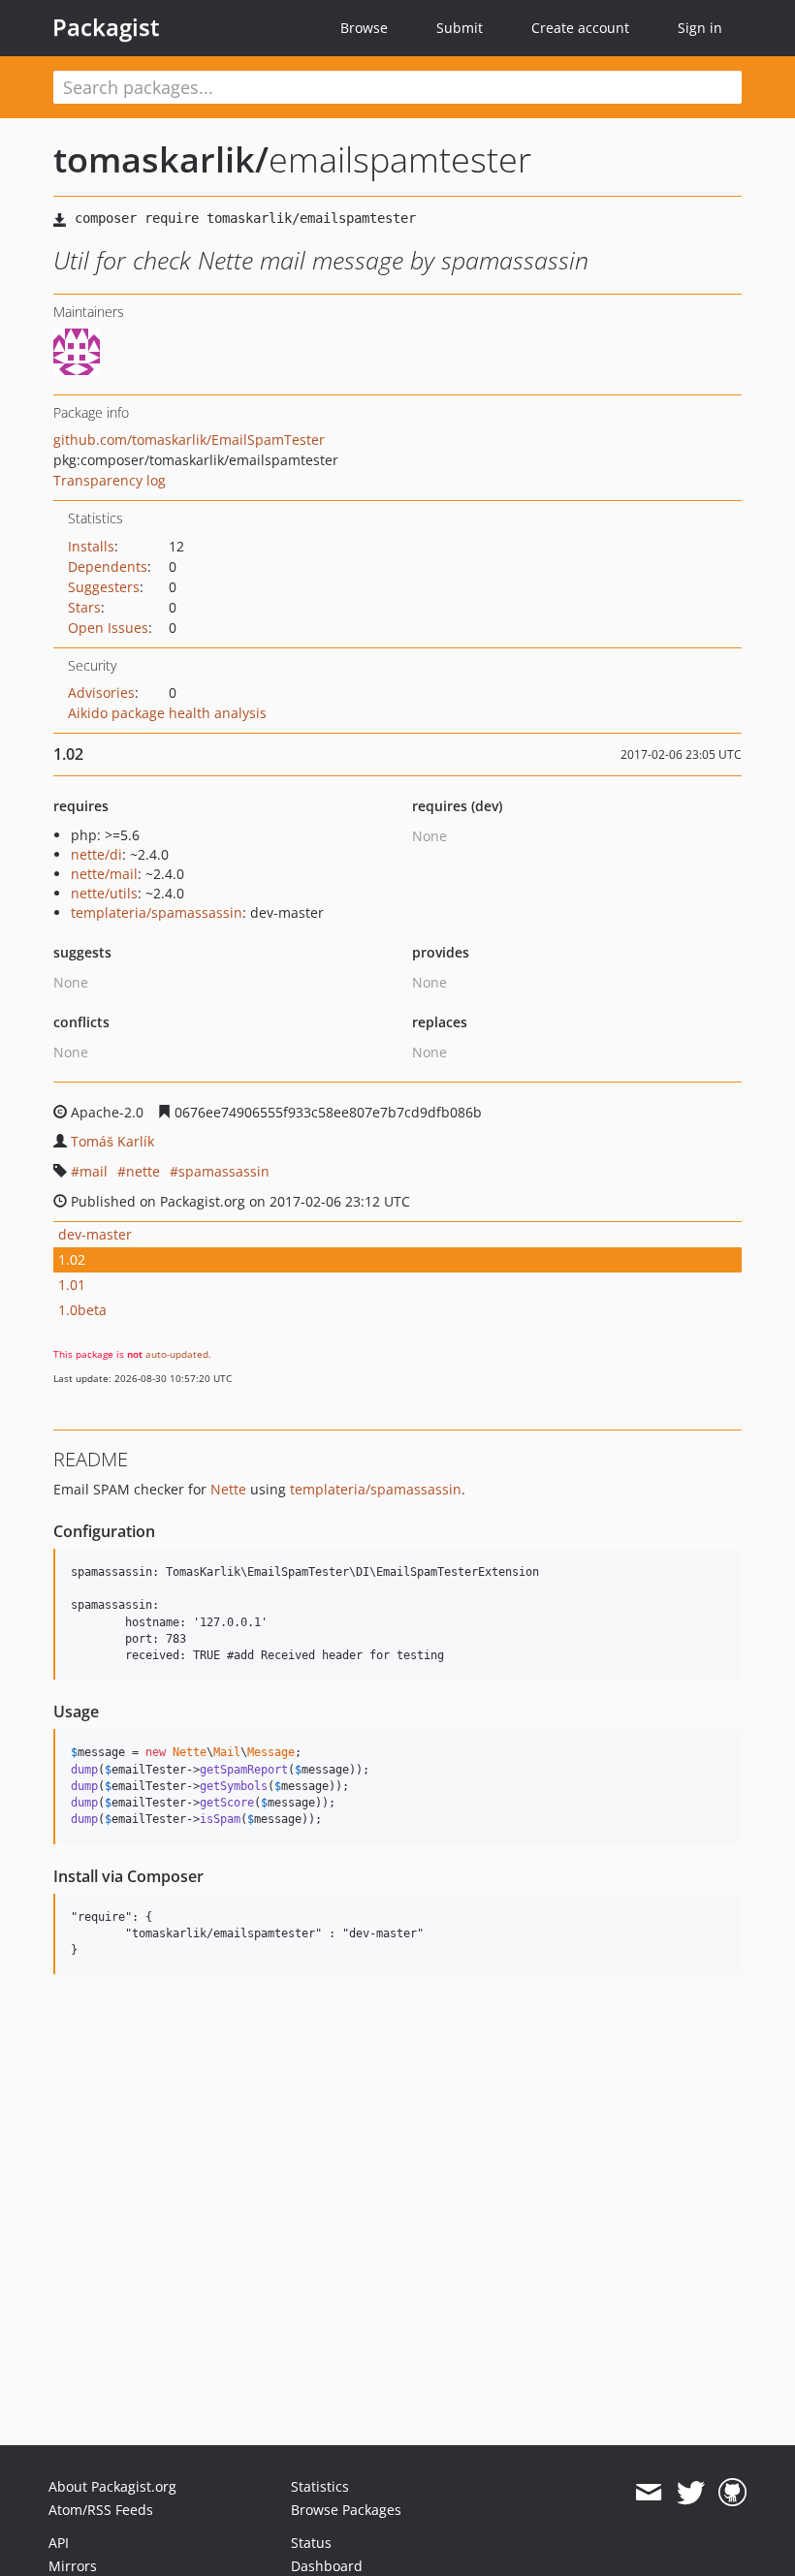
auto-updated (177, 1354)
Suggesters (104, 587)
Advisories (101, 692)
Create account (580, 28)
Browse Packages (346, 2510)
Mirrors (73, 2566)
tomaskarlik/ (161, 159)
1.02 (72, 1259)
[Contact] (648, 2493)
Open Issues (108, 628)
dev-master (95, 1234)
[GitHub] (732, 2493)
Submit (460, 28)
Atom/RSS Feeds (101, 2510)
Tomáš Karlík (112, 1141)
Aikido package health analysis (167, 713)
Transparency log (110, 480)
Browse (364, 28)
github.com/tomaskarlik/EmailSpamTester (189, 440)
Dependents (108, 566)
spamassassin (224, 1171)
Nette (228, 1489)
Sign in (700, 28)
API (59, 2543)
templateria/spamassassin (157, 912)
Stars (84, 607)
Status (311, 2543)
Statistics (320, 2486)
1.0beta (82, 1310)
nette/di (96, 854)
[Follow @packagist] (691, 2493)
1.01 (72, 1285)
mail (94, 1171)
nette (143, 1171)
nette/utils (104, 893)
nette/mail (104, 874)
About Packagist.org (112, 2486)
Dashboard (327, 2566)
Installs (91, 546)
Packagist (106, 27)
